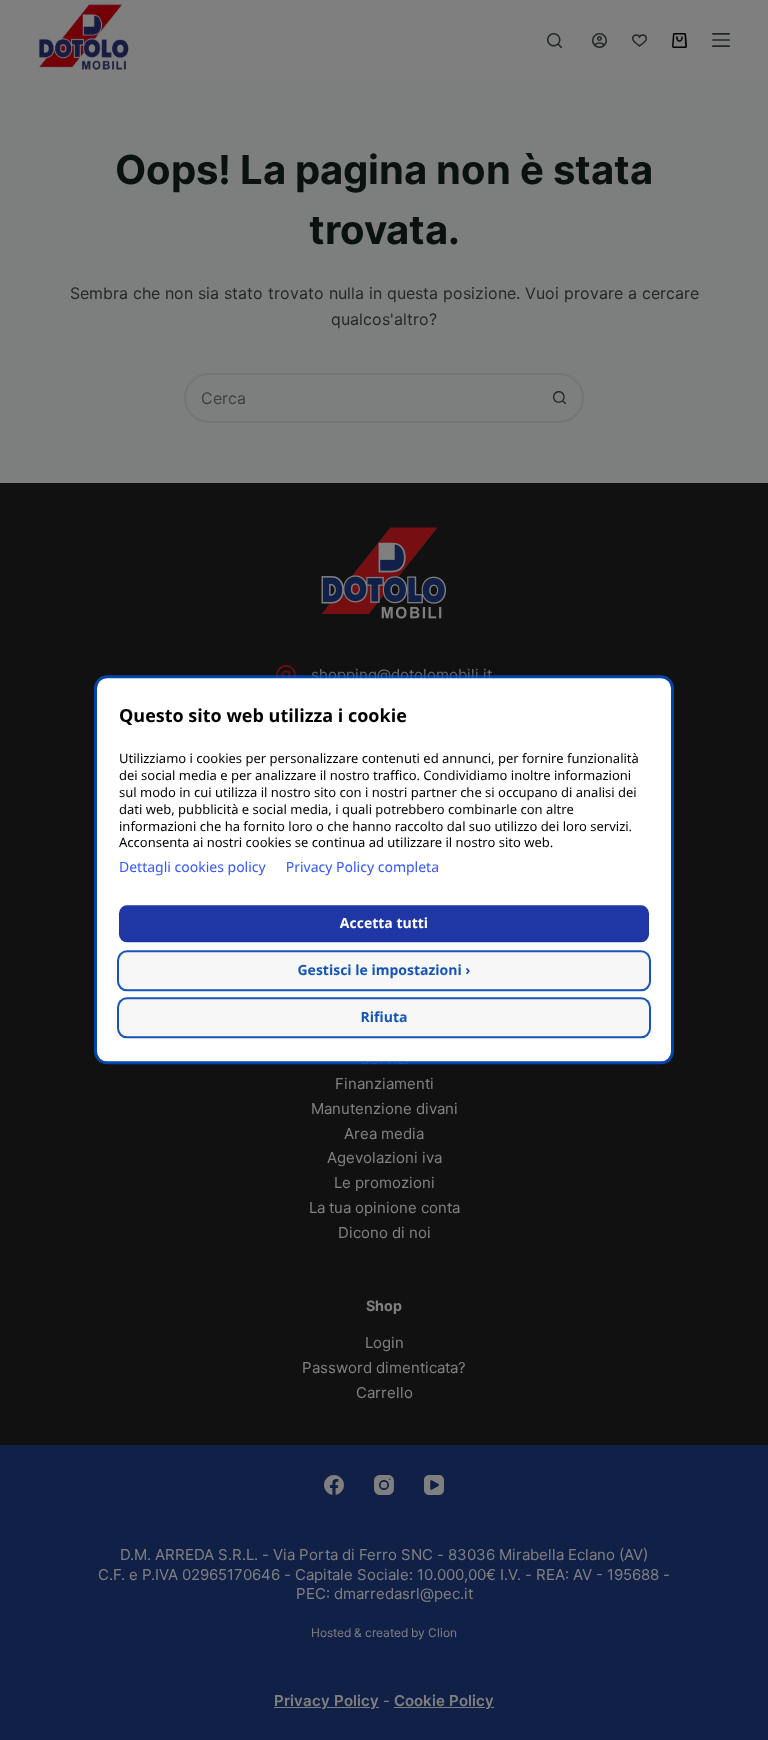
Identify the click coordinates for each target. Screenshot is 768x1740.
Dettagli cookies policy (192, 868)
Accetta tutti (384, 924)
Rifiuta (384, 1018)
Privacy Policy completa (362, 868)
